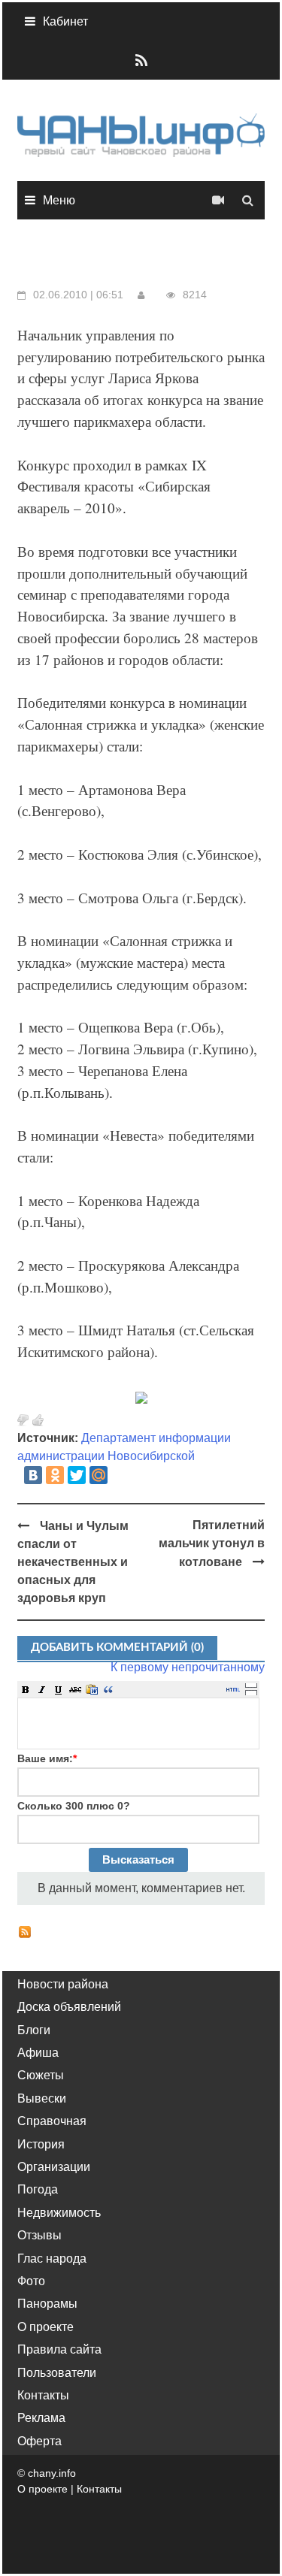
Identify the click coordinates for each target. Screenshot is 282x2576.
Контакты (43, 2395)
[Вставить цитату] (108, 1689)
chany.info (52, 2473)
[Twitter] (77, 1475)
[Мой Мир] (99, 1475)
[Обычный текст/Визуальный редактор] (233, 1689)
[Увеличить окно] (251, 1685)
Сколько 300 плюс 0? (74, 1806)
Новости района (63, 1984)
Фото (31, 2281)
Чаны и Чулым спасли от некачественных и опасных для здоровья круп (73, 1562)
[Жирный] (26, 1689)
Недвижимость (59, 2213)
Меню (59, 200)
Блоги (34, 2030)
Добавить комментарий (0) (117, 1648)
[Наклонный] (42, 1689)
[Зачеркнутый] (75, 1689)
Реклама (41, 2418)
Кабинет (65, 21)
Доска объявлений (69, 2007)
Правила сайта (59, 2349)
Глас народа (52, 2259)
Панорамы (47, 2304)
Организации (54, 2167)
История (41, 2144)
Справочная (52, 2121)
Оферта (39, 2441)
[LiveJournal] (120, 1475)
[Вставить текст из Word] (92, 1689)
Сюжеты (41, 2075)
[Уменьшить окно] (251, 1692)
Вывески (42, 2098)
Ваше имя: (47, 1758)
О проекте (45, 2327)
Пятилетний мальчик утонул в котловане (212, 1543)
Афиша (38, 2053)
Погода (38, 2189)
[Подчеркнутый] (59, 1689)
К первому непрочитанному (188, 1667)
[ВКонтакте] (33, 1475)
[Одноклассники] (55, 1475)
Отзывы (39, 2235)
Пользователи (57, 2373)
